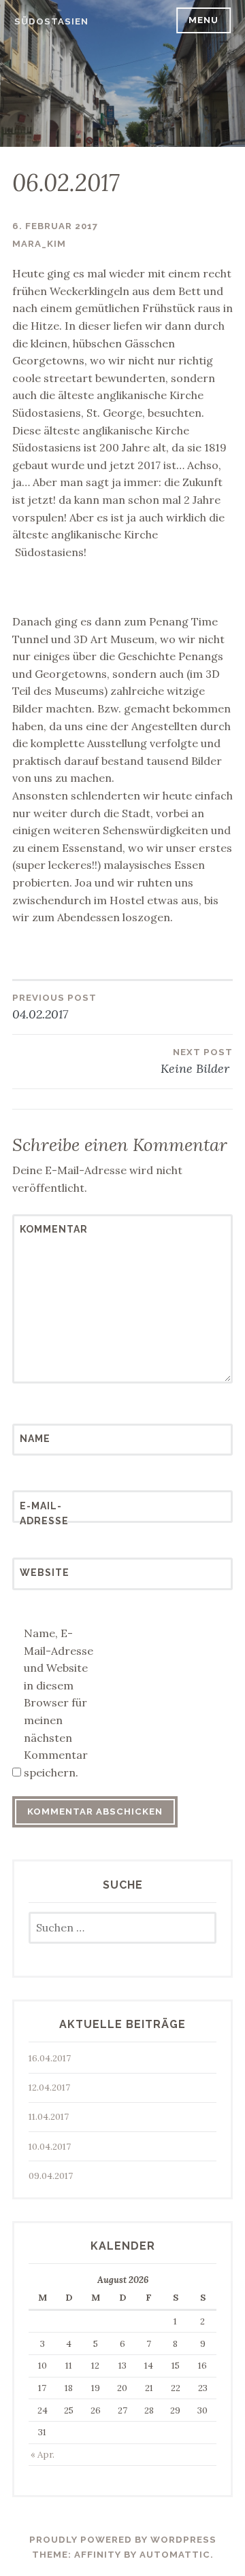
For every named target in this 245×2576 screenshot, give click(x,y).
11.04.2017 (49, 2117)
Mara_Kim (39, 244)
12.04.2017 (49, 2088)
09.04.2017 (51, 2176)
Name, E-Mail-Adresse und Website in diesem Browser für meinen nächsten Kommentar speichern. (59, 1703)
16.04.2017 (50, 2058)
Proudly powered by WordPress (123, 2540)
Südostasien (51, 21)
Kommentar (53, 1229)
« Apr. (43, 2455)
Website (45, 1573)
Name (35, 1439)
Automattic (175, 2555)
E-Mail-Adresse (44, 1513)
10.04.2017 (50, 2147)
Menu (203, 20)
